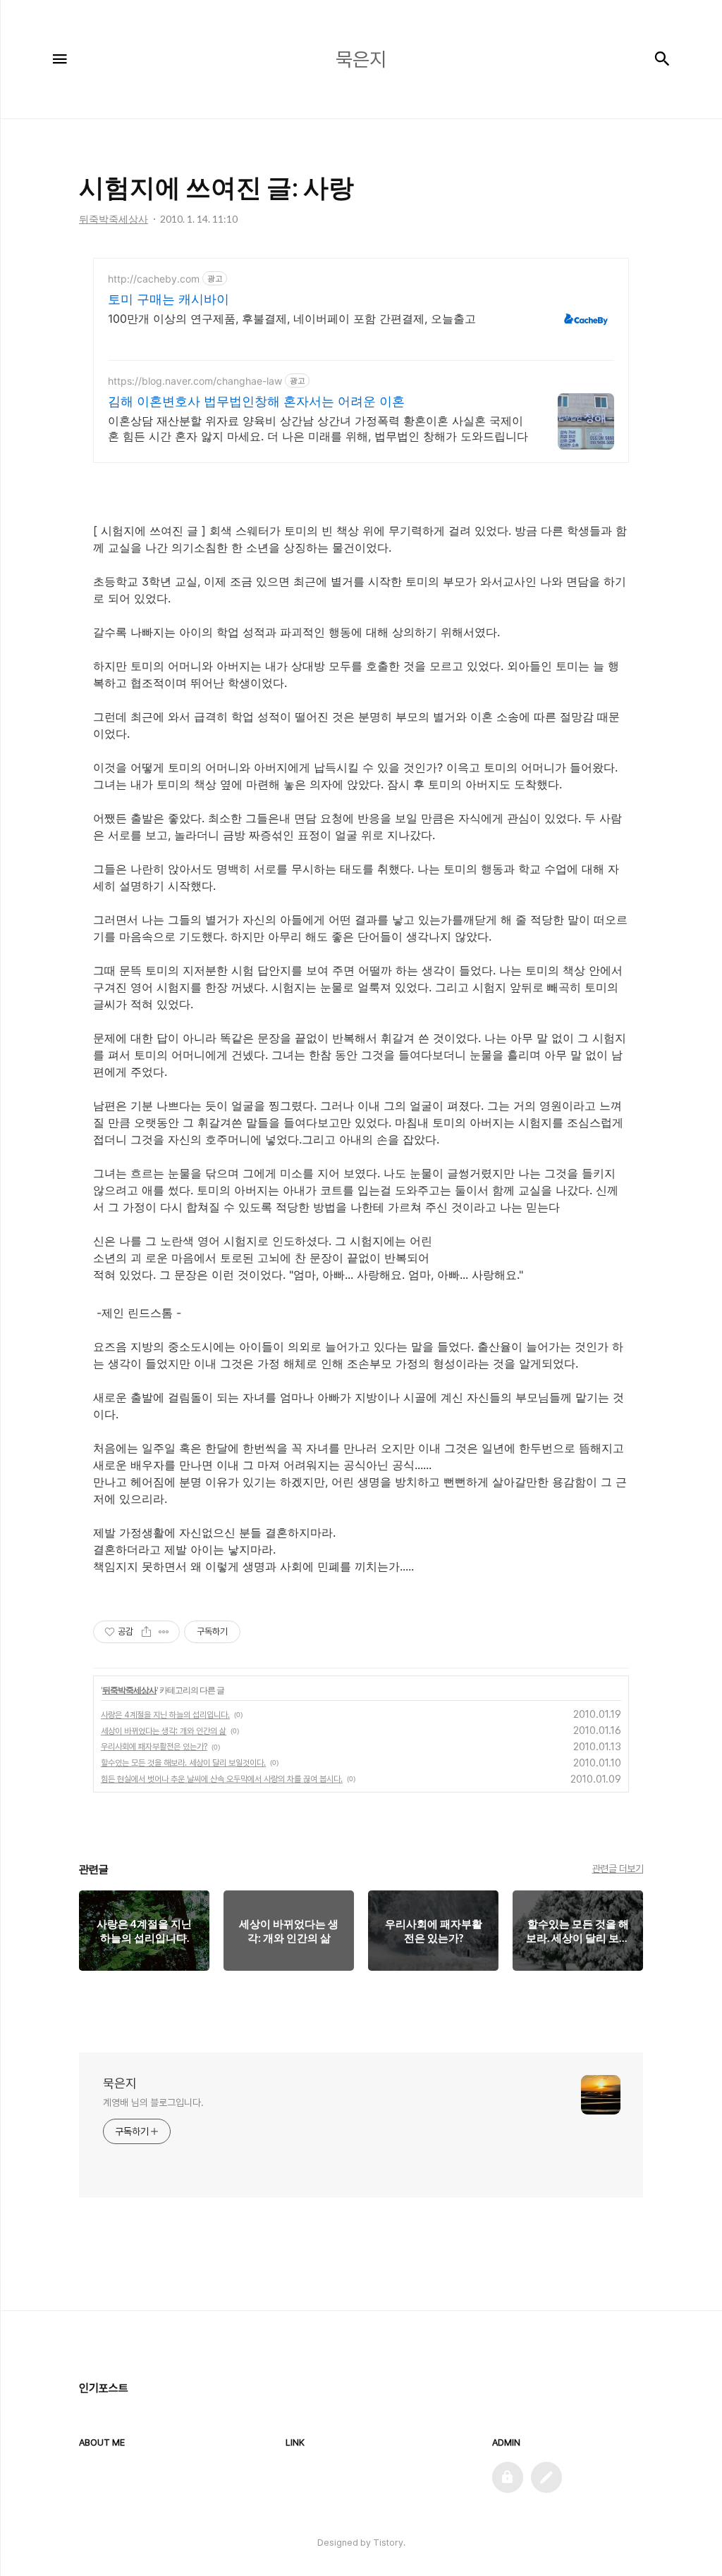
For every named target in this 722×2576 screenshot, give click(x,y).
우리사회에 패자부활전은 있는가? (154, 1747)
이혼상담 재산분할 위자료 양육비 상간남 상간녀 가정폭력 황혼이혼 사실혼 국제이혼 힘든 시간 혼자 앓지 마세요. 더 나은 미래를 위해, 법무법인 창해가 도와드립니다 (318, 428)
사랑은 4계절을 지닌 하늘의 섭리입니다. (165, 1715)
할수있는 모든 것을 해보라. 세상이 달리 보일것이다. (183, 1763)
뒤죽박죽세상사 (129, 1690)
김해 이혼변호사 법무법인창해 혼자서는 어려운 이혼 (256, 401)
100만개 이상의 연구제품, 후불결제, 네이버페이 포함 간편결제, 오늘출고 (292, 318)
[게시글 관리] (164, 1632)
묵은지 (120, 2083)
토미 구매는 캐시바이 (169, 299)
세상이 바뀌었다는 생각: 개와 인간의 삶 (164, 1731)
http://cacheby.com (154, 279)
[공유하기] (146, 1632)
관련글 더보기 (618, 1869)
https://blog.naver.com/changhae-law (195, 381)
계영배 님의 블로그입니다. (153, 2103)
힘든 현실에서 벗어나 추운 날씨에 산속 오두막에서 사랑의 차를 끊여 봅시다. (222, 1779)
